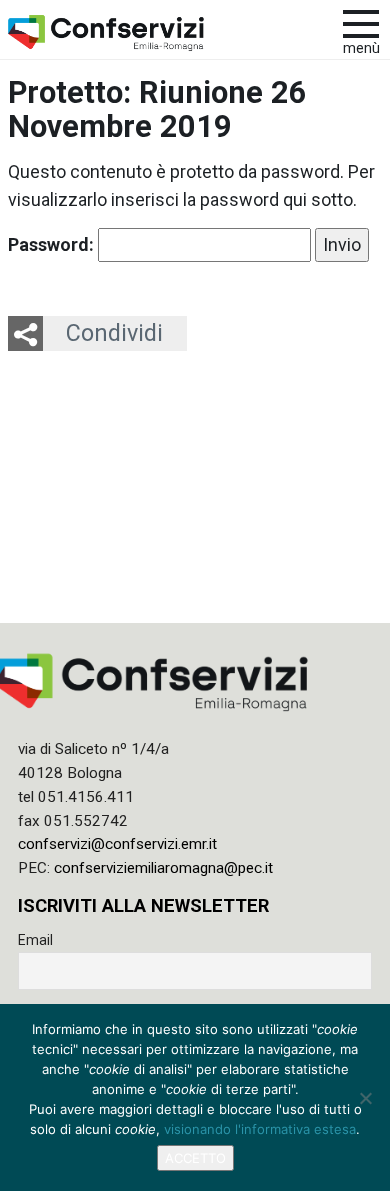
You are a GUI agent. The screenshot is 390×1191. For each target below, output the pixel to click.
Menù (361, 48)
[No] (365, 1098)
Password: (53, 244)
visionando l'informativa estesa (260, 1129)
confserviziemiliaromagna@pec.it (163, 868)
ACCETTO (195, 1158)
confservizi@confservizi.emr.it (117, 844)
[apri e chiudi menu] (361, 22)
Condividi (114, 333)
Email (35, 940)
